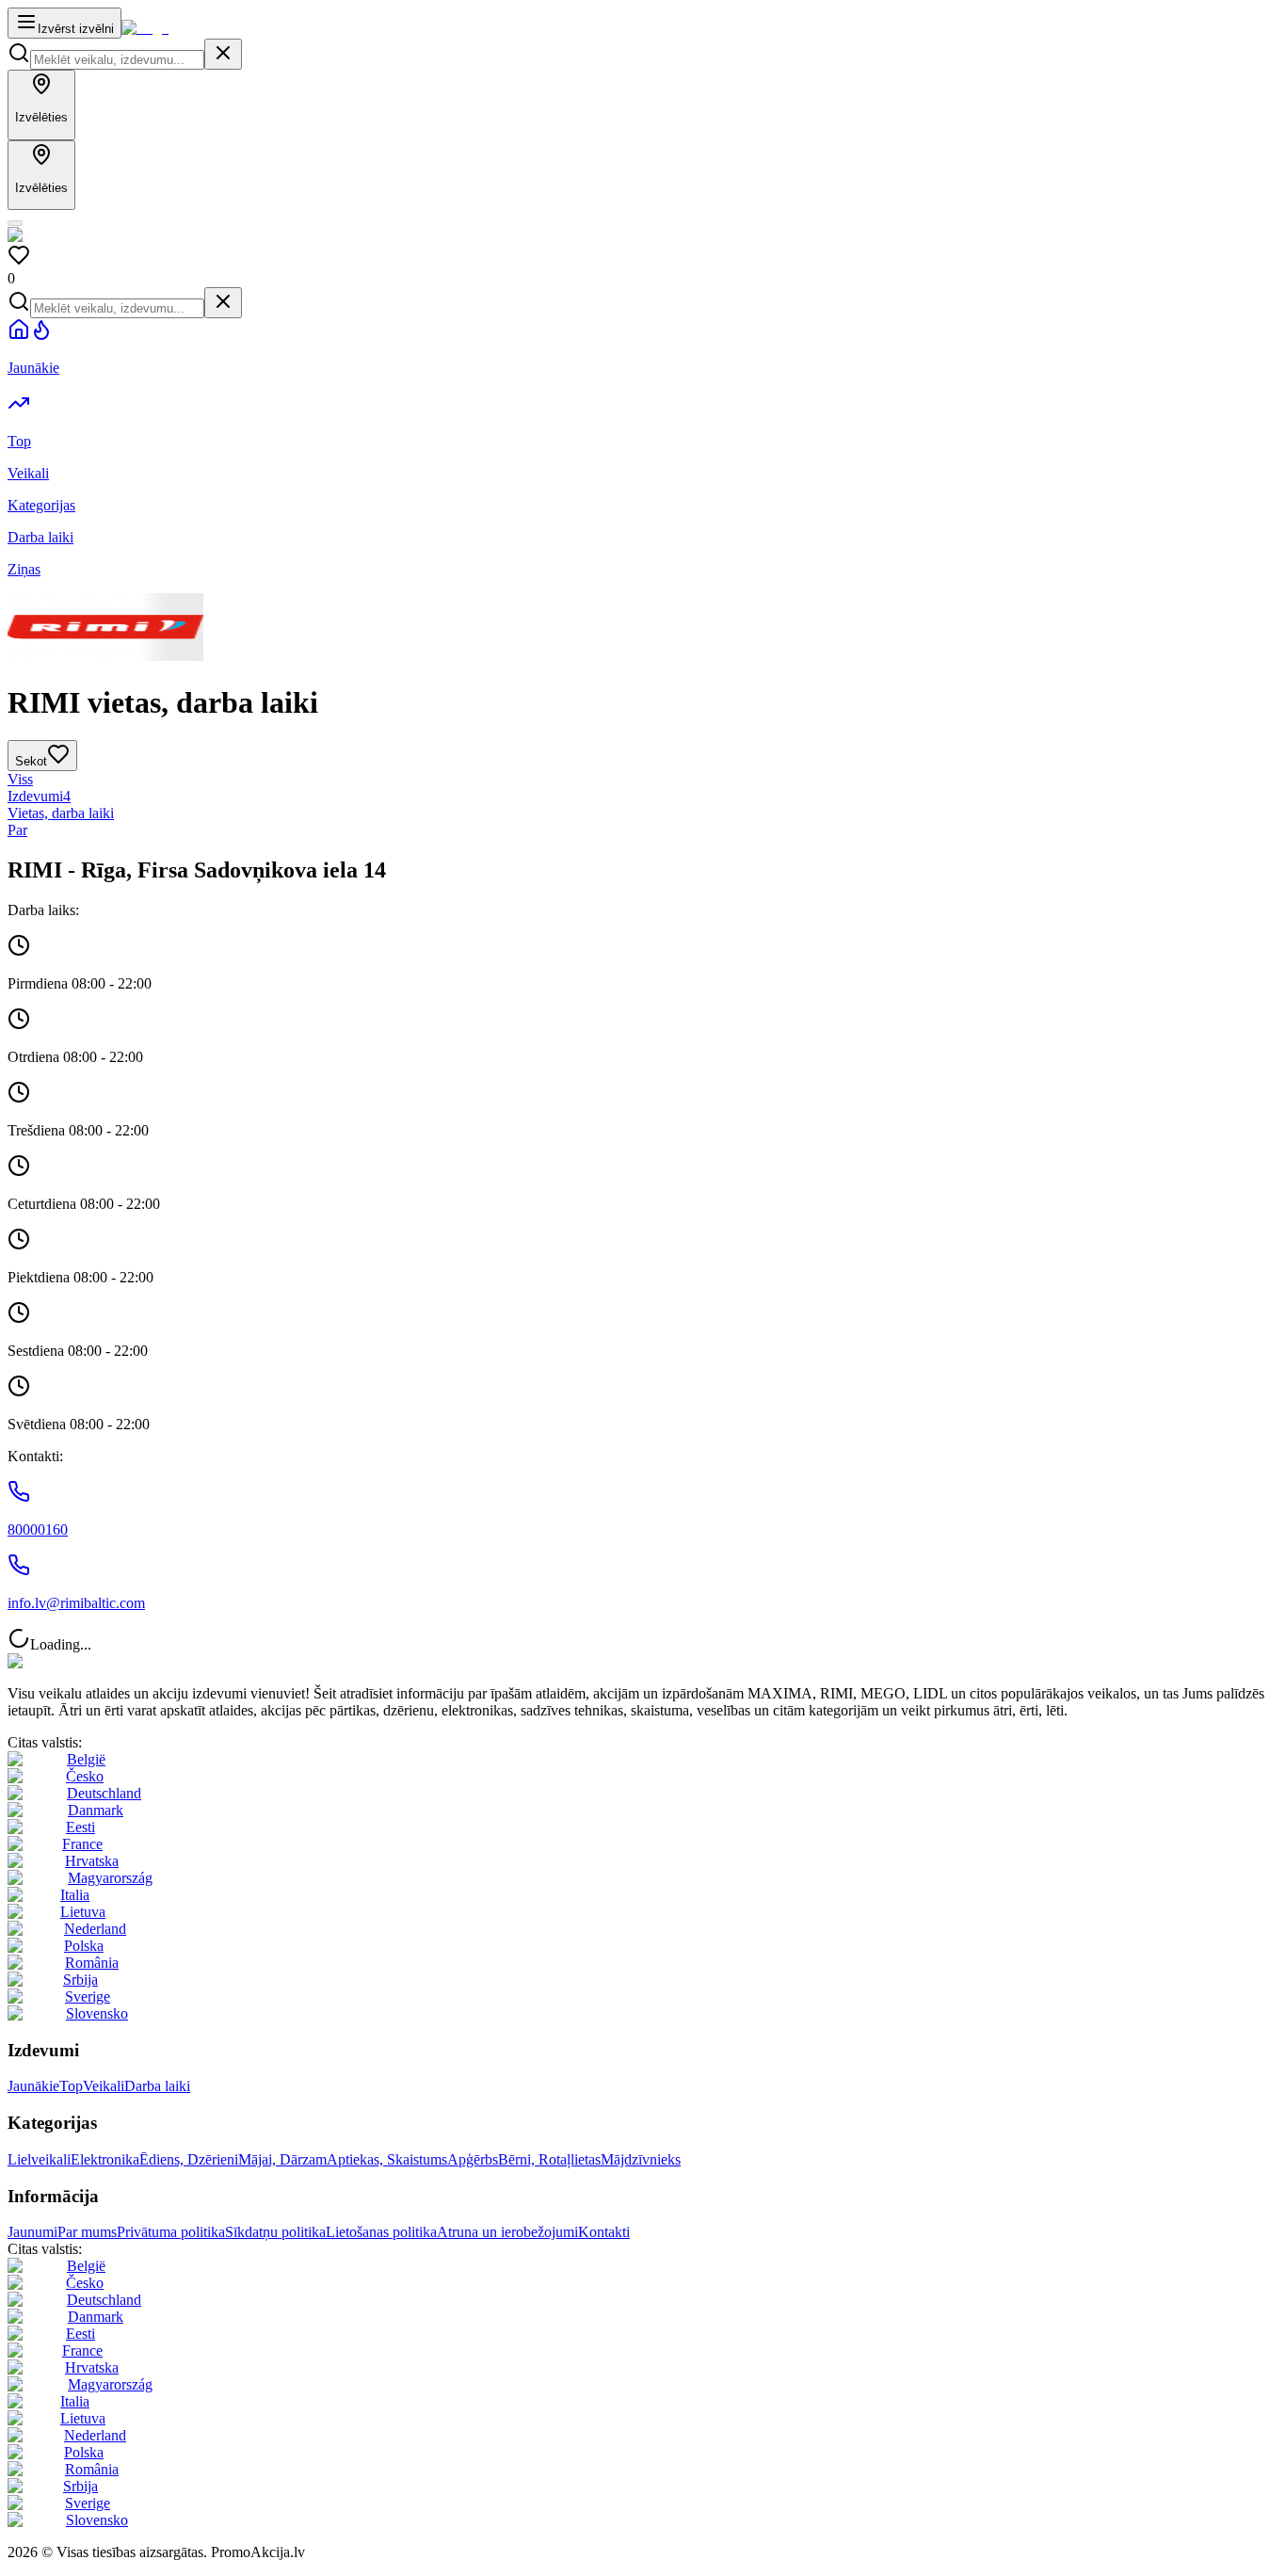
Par (17, 830)
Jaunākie (33, 2086)
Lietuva (83, 1912)
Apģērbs (473, 2159)
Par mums (87, 2232)
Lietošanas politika (381, 2232)
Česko (85, 1776)
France (82, 1844)
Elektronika (105, 2159)
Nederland (95, 1929)
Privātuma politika (171, 2232)
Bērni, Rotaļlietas (549, 2159)
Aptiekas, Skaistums (387, 2159)
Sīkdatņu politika (275, 2232)
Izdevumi (39, 796)
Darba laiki (157, 2086)
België (86, 1759)
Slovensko (97, 2013)
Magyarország (110, 1878)
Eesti (80, 1827)
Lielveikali (39, 2159)
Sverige (88, 1996)
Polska (84, 1946)
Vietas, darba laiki (61, 813)
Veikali (104, 2086)
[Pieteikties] (15, 223)
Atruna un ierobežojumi (507, 2232)
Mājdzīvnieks (641, 2159)
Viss (20, 779)
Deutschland (104, 1793)
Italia (75, 1895)
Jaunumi (32, 2232)
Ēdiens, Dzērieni (189, 2159)
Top (71, 2086)
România (92, 1963)
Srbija (80, 1980)
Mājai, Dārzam (282, 2159)
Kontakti (604, 2232)
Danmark (96, 1810)
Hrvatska (92, 1861)
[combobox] (117, 60)
